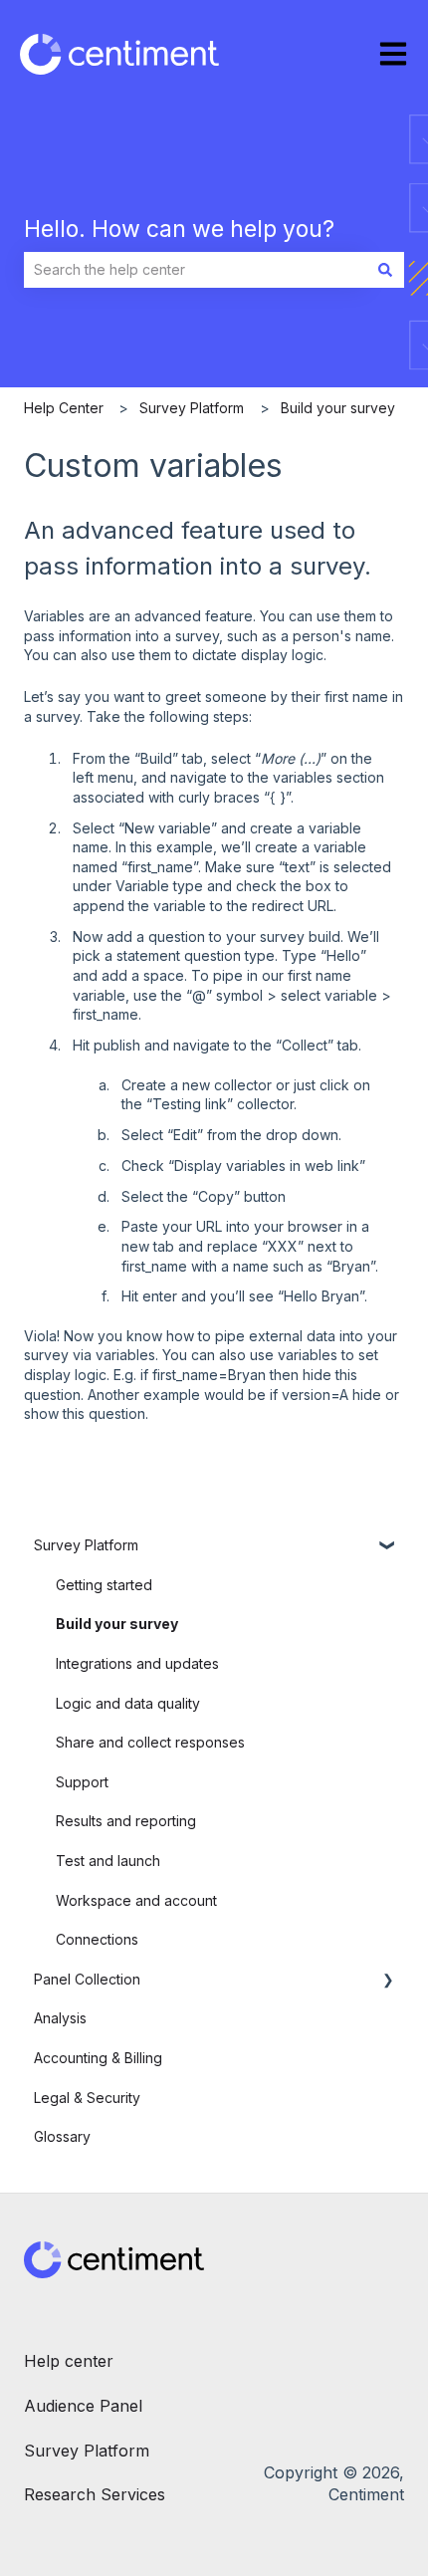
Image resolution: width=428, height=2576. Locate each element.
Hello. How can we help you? (179, 229)
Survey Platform (192, 408)
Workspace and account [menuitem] (136, 1900)
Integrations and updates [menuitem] (137, 1663)
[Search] (385, 270)
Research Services (95, 2494)
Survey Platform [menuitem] (86, 1545)
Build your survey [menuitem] (117, 1624)
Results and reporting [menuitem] (126, 1821)
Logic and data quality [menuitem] (128, 1703)
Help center (69, 2361)
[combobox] (195, 270)
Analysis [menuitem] (60, 2018)
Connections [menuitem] (97, 1939)
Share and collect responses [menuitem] (150, 1742)
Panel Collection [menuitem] (87, 1979)
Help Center (64, 408)
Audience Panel (86, 2406)
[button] (388, 1548)
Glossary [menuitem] (62, 2136)
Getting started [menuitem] (104, 1585)
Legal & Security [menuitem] (87, 2098)
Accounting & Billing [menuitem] (98, 2058)
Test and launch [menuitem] (108, 1861)
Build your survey (338, 408)
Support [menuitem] (82, 1782)
